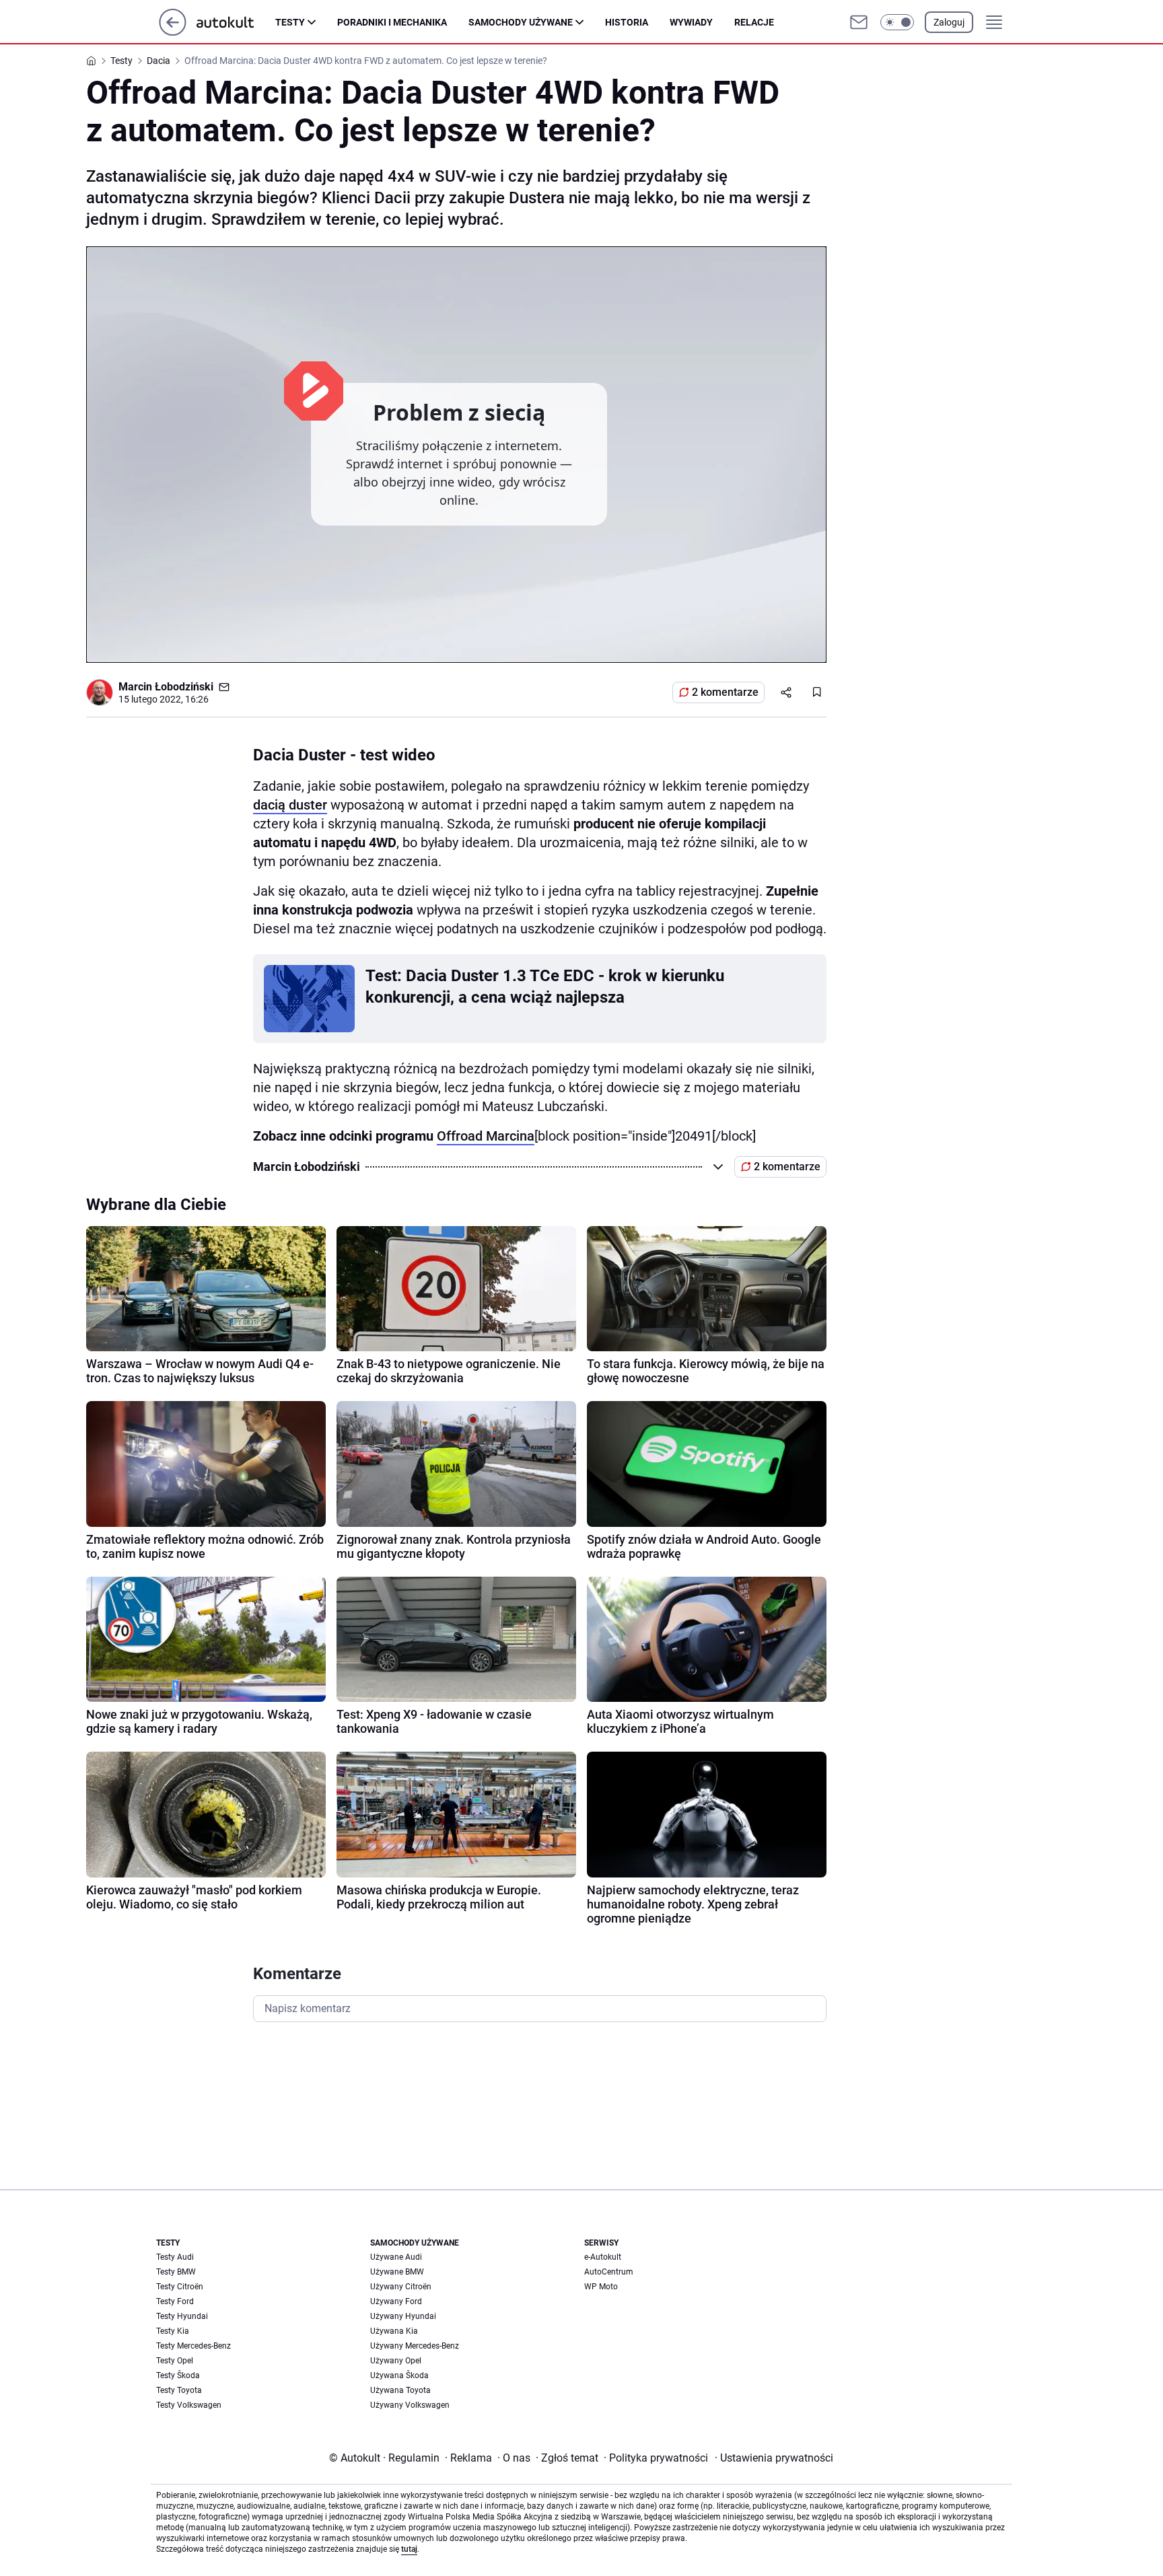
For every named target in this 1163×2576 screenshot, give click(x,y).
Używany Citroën (401, 2287)
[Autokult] (236, 22)
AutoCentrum (609, 2272)
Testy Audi (175, 2257)
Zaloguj (949, 22)
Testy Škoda (178, 2375)
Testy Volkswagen (189, 2405)
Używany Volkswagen (410, 2405)
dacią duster (290, 805)
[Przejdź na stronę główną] (173, 32)
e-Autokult (603, 2257)
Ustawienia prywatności (774, 2458)
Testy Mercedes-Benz (193, 2346)
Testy (290, 22)
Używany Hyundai (403, 2316)
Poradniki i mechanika (392, 22)
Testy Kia (173, 2331)
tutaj (409, 2549)
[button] (897, 22)
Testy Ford (175, 2301)
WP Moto (601, 2287)
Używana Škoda (399, 2375)
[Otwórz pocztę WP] (859, 22)
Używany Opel (396, 2361)
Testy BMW (176, 2272)
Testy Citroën (180, 2287)
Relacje (754, 22)
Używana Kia (394, 2331)
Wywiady (691, 22)
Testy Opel (175, 2361)
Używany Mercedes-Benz (415, 2346)
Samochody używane (521, 22)
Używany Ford (396, 2301)
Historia (627, 22)
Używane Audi (396, 2257)
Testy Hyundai (182, 2316)
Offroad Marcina (486, 1136)
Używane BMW (397, 2272)
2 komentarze (725, 692)
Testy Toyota (179, 2390)
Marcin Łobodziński (166, 687)
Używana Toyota (400, 2390)
